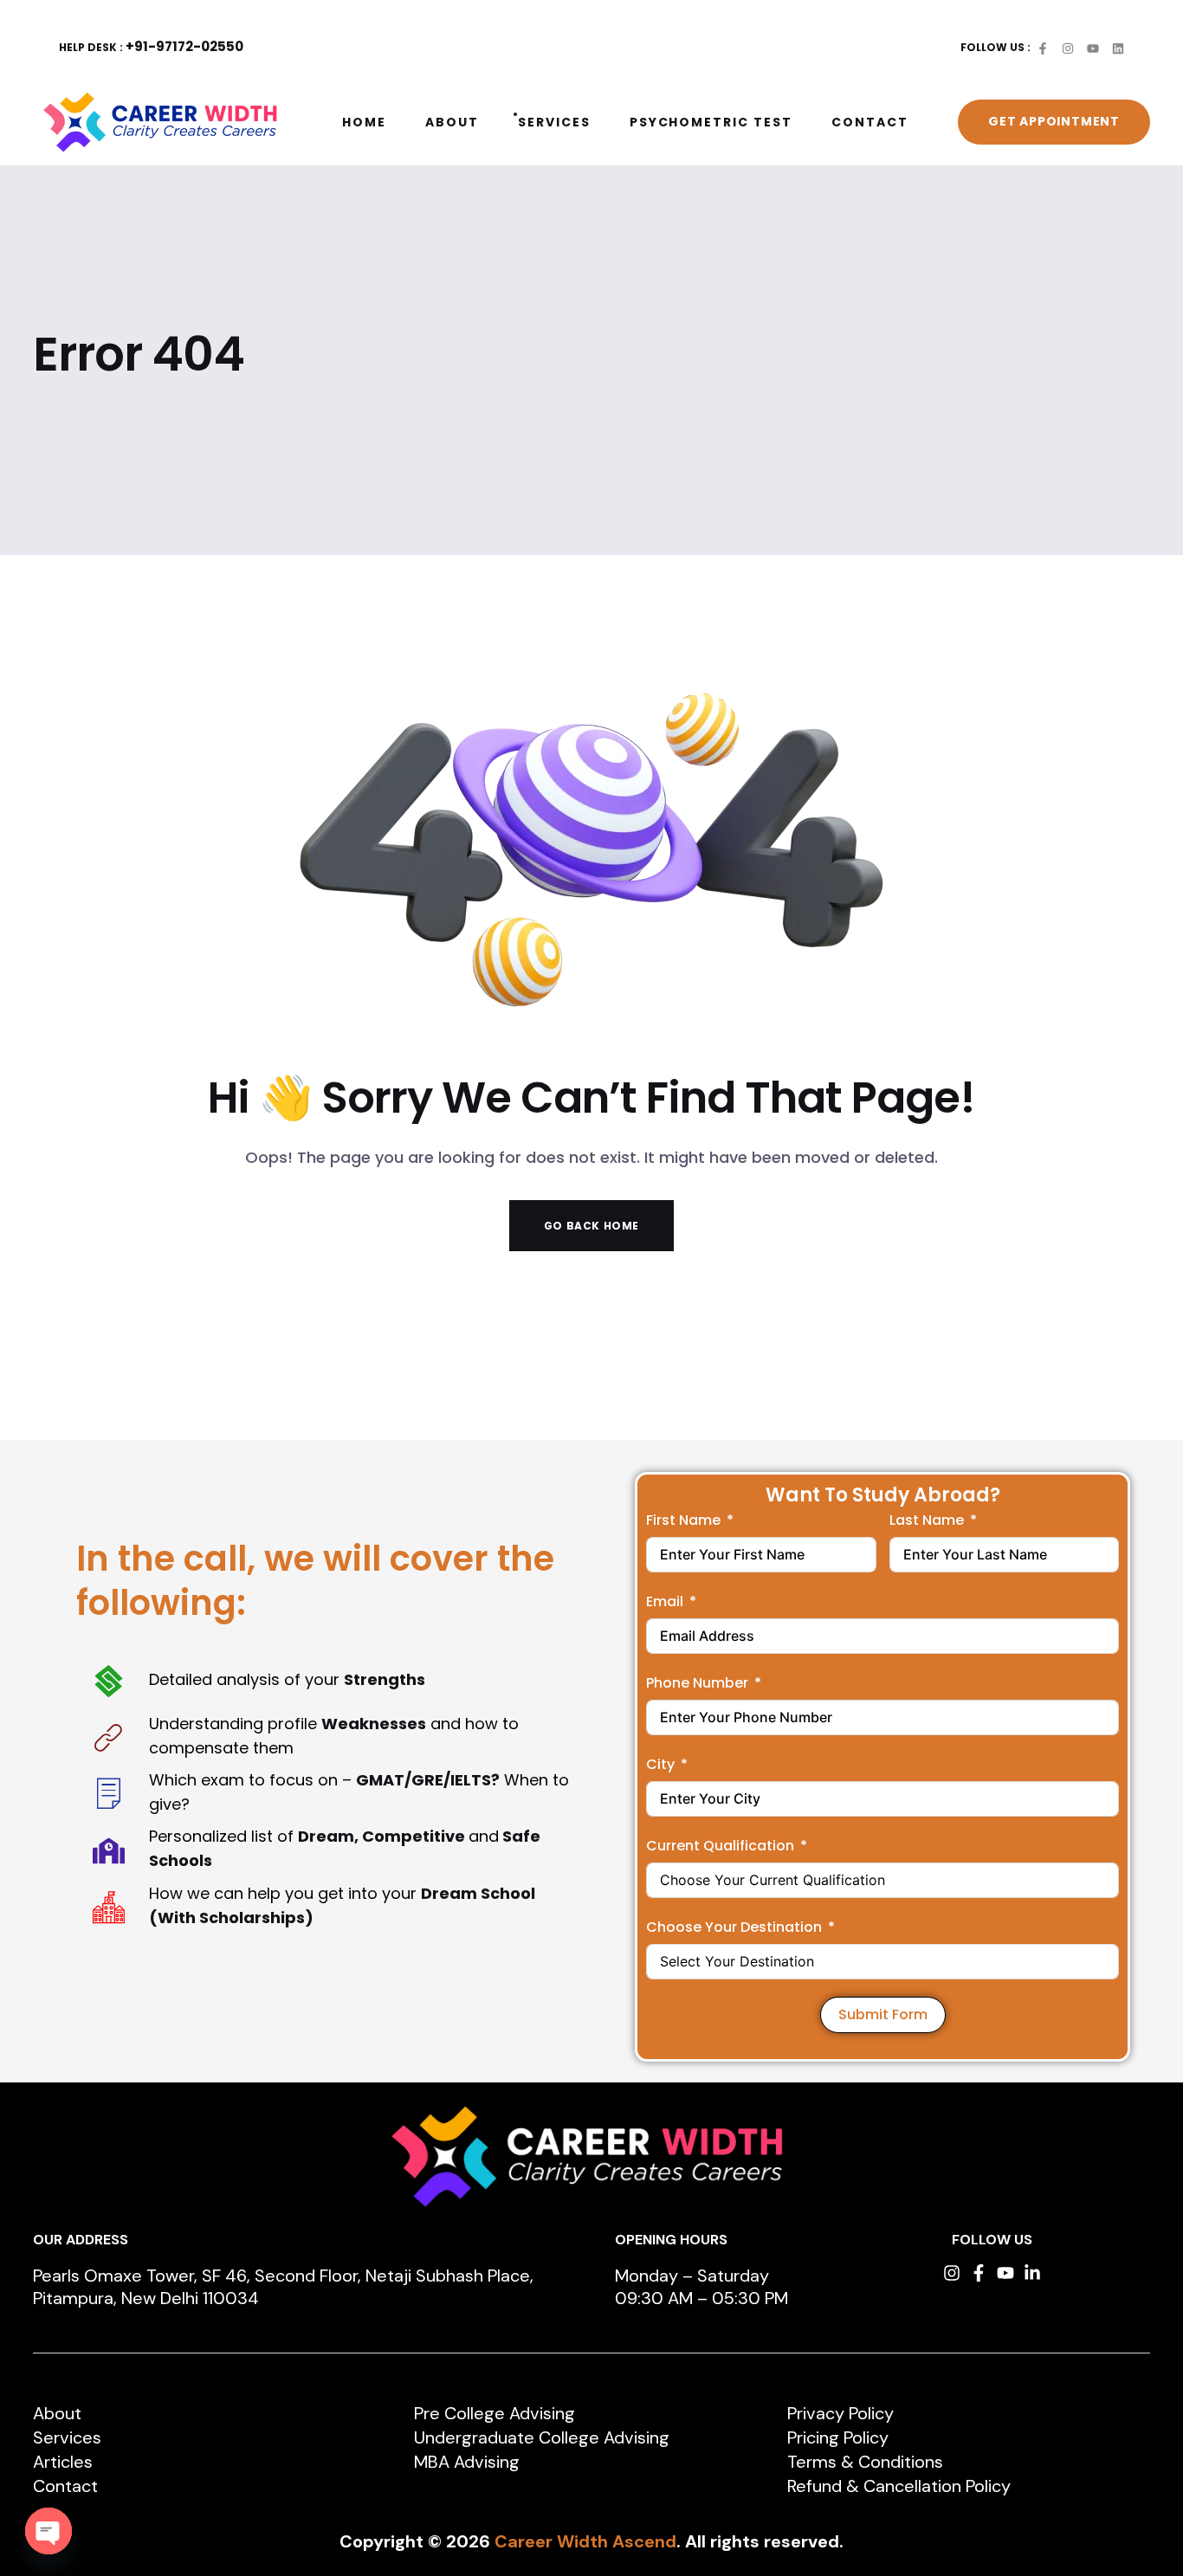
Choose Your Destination (734, 1927)
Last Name (927, 1520)
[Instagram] (952, 2273)
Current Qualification (720, 1846)
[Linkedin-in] (1032, 2273)
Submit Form (883, 2014)
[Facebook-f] (979, 2273)
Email (665, 1601)
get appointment (1054, 121)
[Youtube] (1005, 2273)
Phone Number (697, 1683)
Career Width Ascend (585, 2541)
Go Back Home (591, 1226)
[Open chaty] (48, 2531)
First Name (683, 1520)
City (660, 1764)
